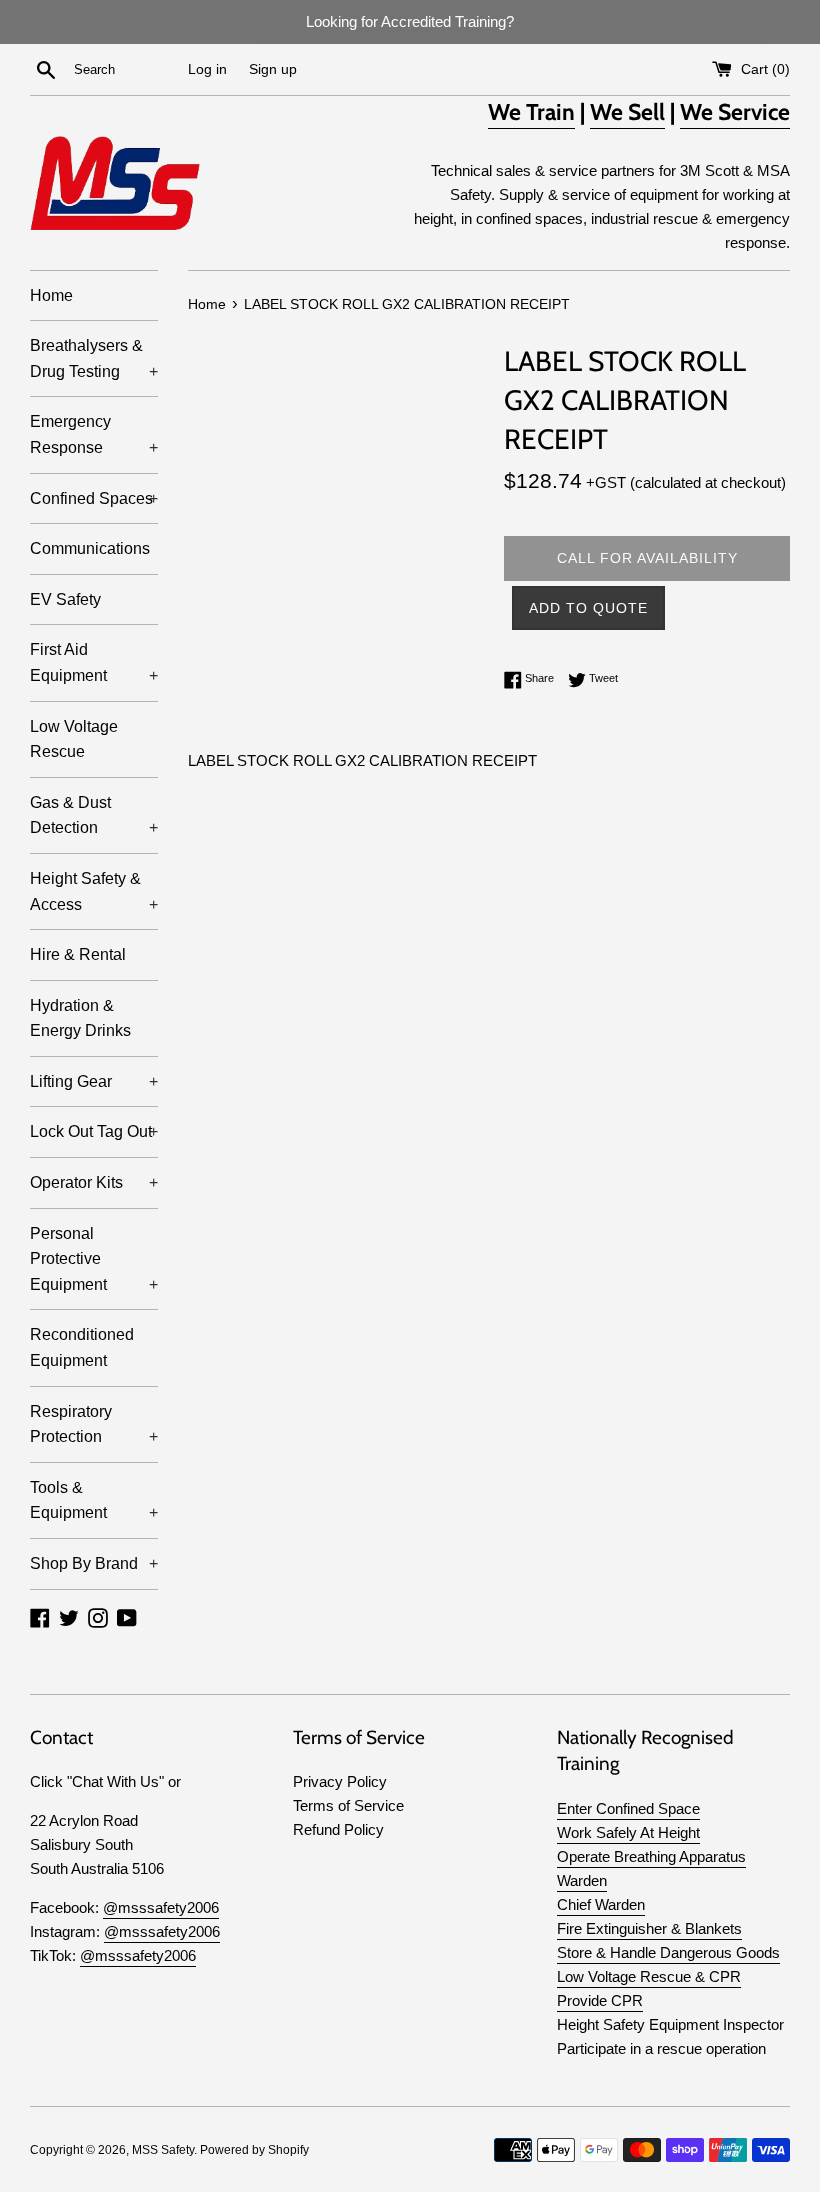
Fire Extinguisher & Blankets (649, 1928)
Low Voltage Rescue (74, 739)
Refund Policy (338, 1829)
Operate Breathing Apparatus (651, 1856)
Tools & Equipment (94, 1500)
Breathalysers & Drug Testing (94, 358)
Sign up (273, 69)
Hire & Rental (78, 954)
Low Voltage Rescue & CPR (649, 1976)
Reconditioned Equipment (82, 1347)
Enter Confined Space (628, 1808)
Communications (90, 548)
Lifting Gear (94, 1081)
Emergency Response (94, 434)
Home (51, 295)
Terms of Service (348, 1805)
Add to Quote (588, 608)
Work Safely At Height (628, 1832)
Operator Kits (94, 1182)
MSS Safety (163, 2150)
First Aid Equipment (94, 662)
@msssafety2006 (161, 1907)
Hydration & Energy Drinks (80, 1018)
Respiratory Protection (94, 1424)
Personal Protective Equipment (94, 1259)
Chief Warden (601, 1904)
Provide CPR (600, 2000)
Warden (582, 1880)
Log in (207, 69)
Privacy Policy (340, 1781)
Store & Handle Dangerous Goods (668, 1952)
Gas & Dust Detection (94, 815)
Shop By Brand (94, 1563)
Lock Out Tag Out (94, 1131)
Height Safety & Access (94, 891)
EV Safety (65, 599)
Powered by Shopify (254, 2150)
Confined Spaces (94, 498)
